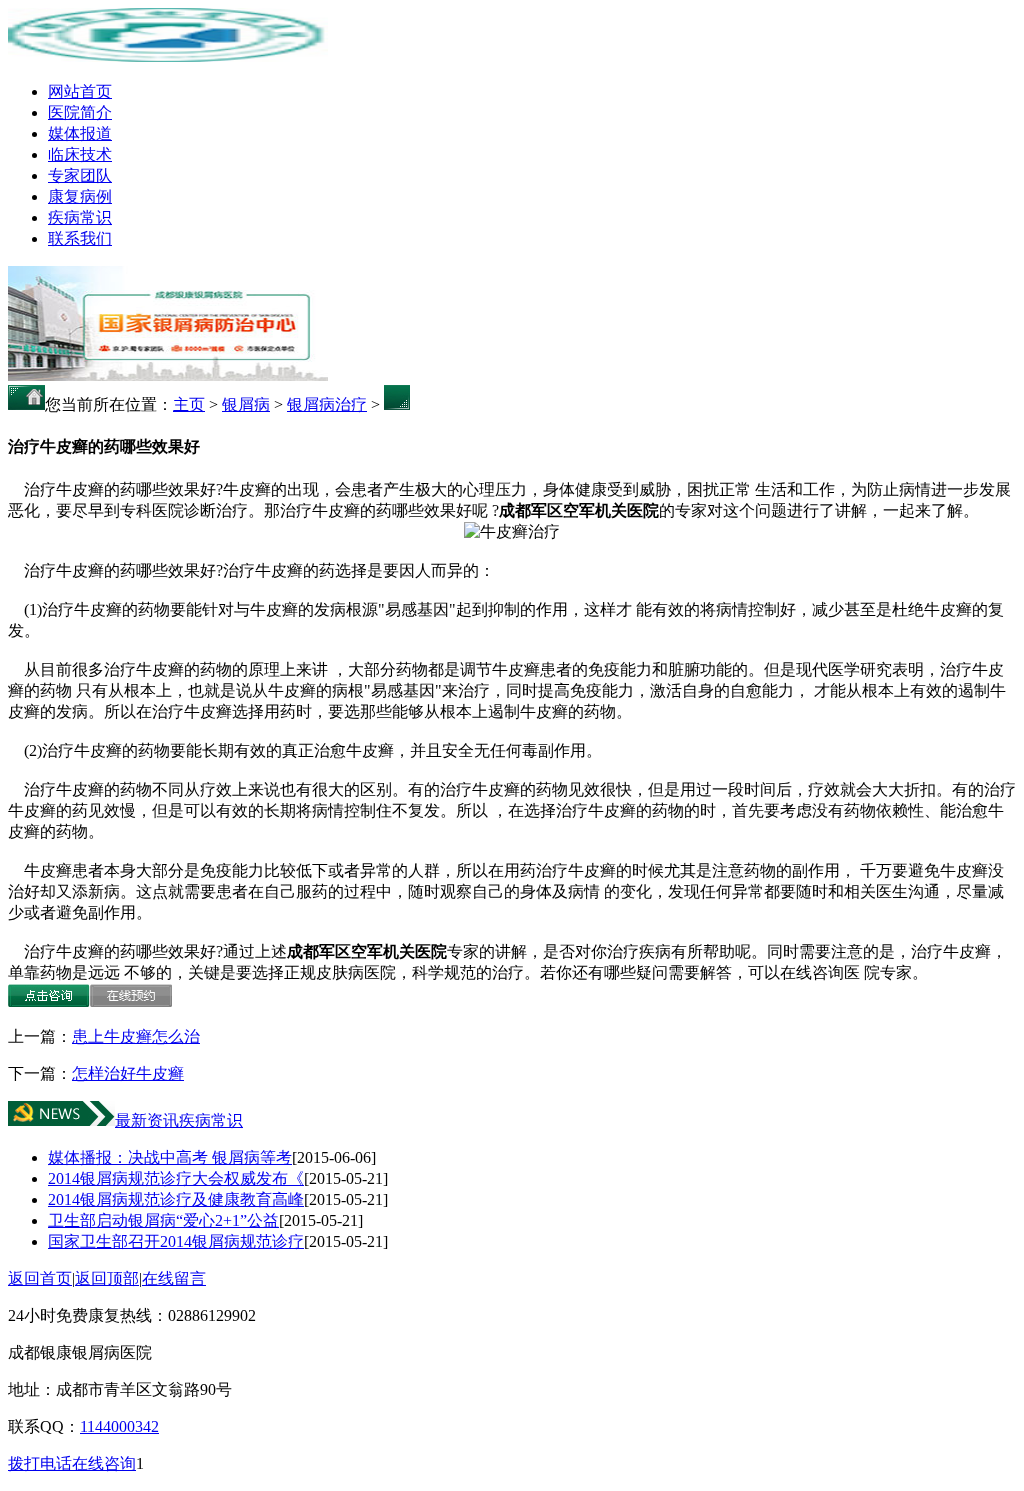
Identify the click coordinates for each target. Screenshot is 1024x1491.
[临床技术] (168, 375)
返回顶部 (107, 1278)
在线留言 (174, 1278)
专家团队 (80, 175)
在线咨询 (104, 1463)
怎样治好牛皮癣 (128, 1073)
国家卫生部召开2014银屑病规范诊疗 (176, 1241)
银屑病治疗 (327, 404)
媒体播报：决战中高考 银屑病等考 (170, 1157)
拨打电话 (40, 1463)
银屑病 (246, 404)
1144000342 (119, 1426)
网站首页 (80, 91)
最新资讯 (147, 1120)
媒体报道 (80, 133)
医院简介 (80, 112)
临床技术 (80, 154)
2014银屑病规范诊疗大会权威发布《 (176, 1178)
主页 (189, 404)
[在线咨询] (49, 1001)
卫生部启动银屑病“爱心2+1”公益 (163, 1220)
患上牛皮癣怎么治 (136, 1036)
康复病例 (80, 196)
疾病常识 (80, 217)
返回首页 (40, 1278)
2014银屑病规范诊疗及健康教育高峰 (176, 1199)
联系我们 (80, 238)
